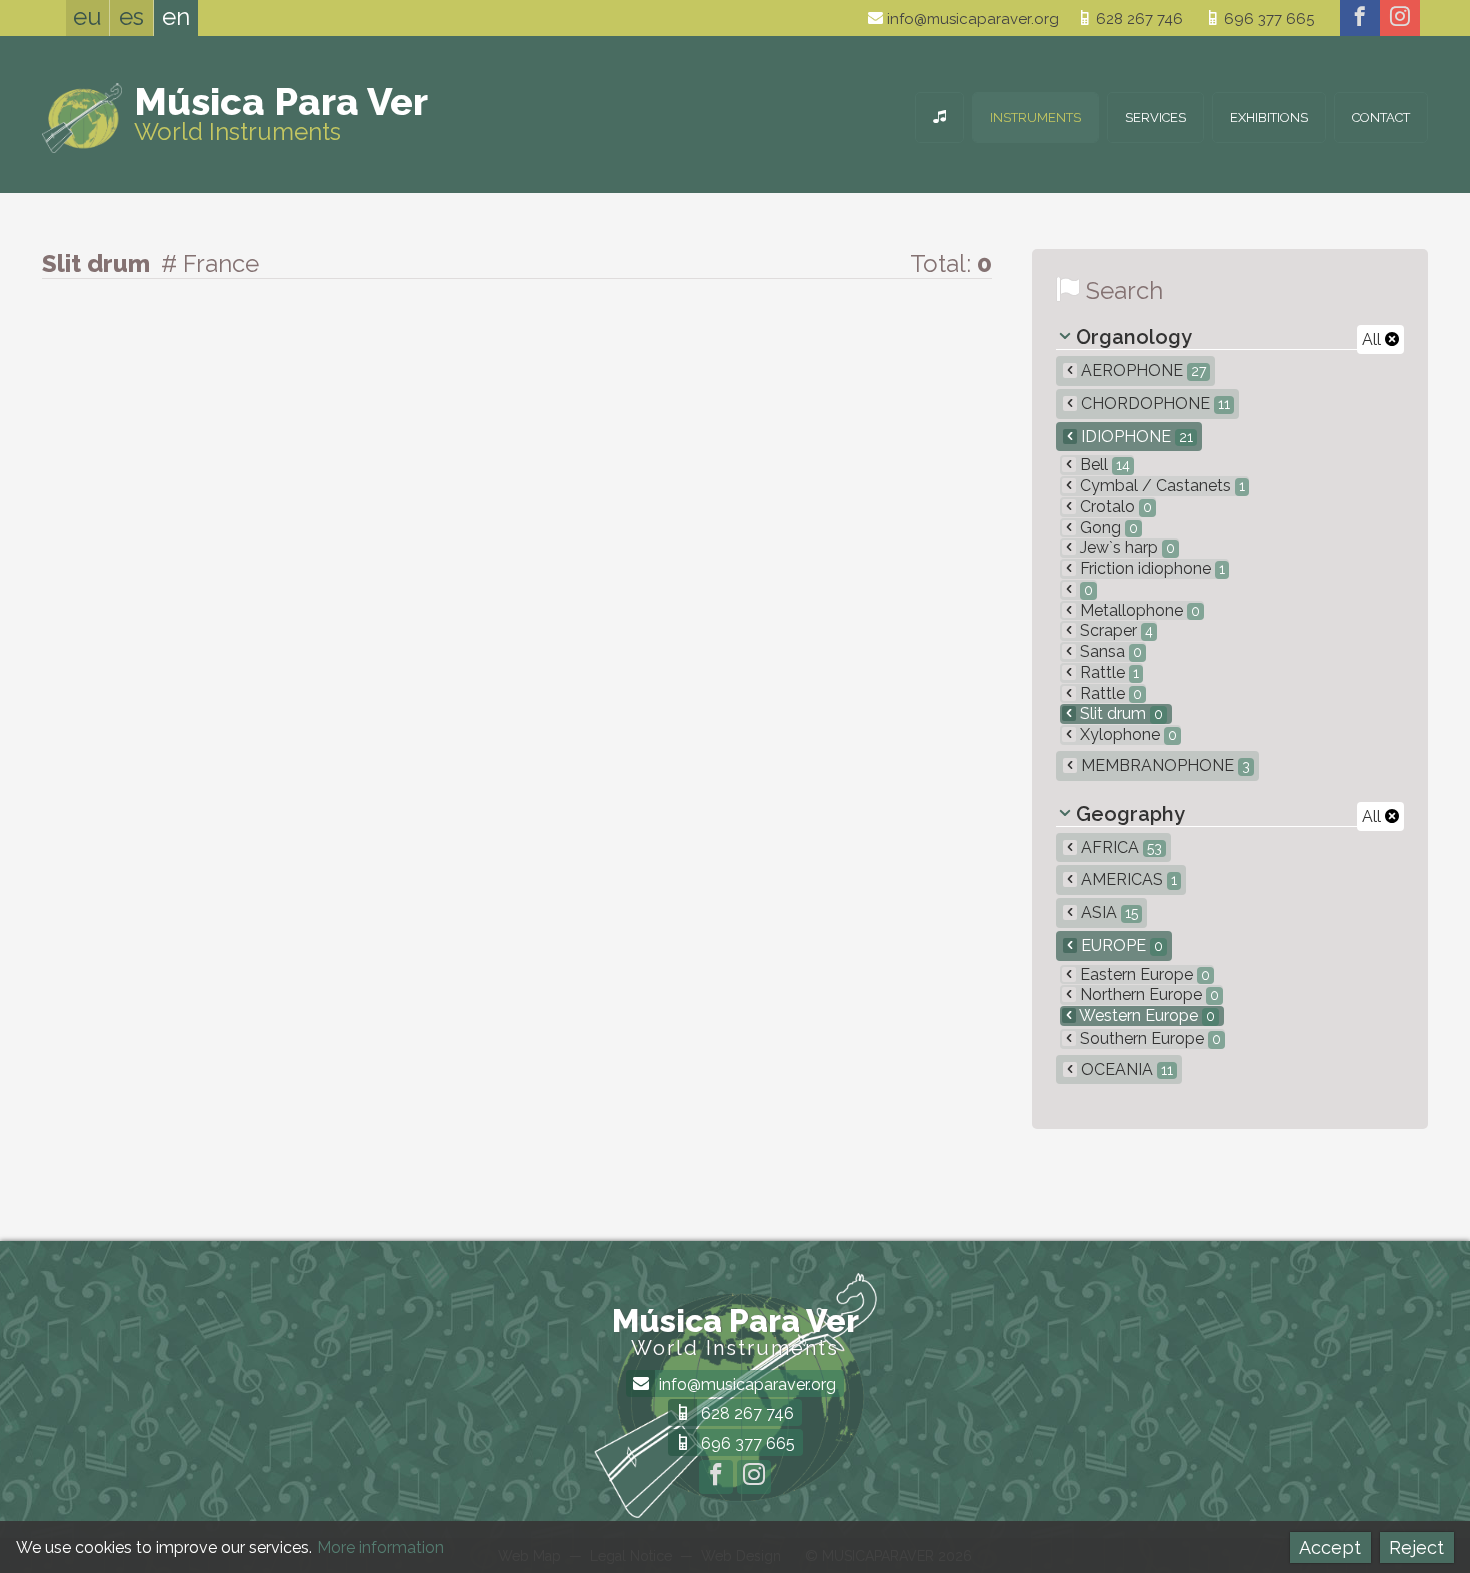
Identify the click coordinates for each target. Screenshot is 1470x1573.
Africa (1119, 847)
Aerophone (1141, 370)
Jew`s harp (1125, 547)
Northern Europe (1147, 994)
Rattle (1107, 672)
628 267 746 (1137, 19)
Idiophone (1135, 436)
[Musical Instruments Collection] (939, 117)
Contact (1381, 117)
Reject (1416, 1547)
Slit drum (1119, 713)
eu (87, 16)
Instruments (1035, 117)
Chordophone (1153, 403)
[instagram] (1400, 18)
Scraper (1114, 630)
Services (1155, 117)
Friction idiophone (1150, 568)
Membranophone (1163, 765)
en (176, 16)
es (131, 16)
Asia (1107, 912)
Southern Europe (1148, 1038)
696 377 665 (1267, 19)
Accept (1330, 1547)
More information (380, 1547)
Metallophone (1138, 610)
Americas (1127, 879)
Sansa (1109, 651)
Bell (1103, 464)
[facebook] (1360, 18)
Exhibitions (1269, 117)
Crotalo (1114, 506)
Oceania (1125, 1069)
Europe (1120, 945)
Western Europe (1145, 1015)
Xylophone (1126, 734)
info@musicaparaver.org (971, 19)
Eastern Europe (1143, 974)
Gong (1107, 527)
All (1373, 339)
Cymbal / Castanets (1160, 485)
